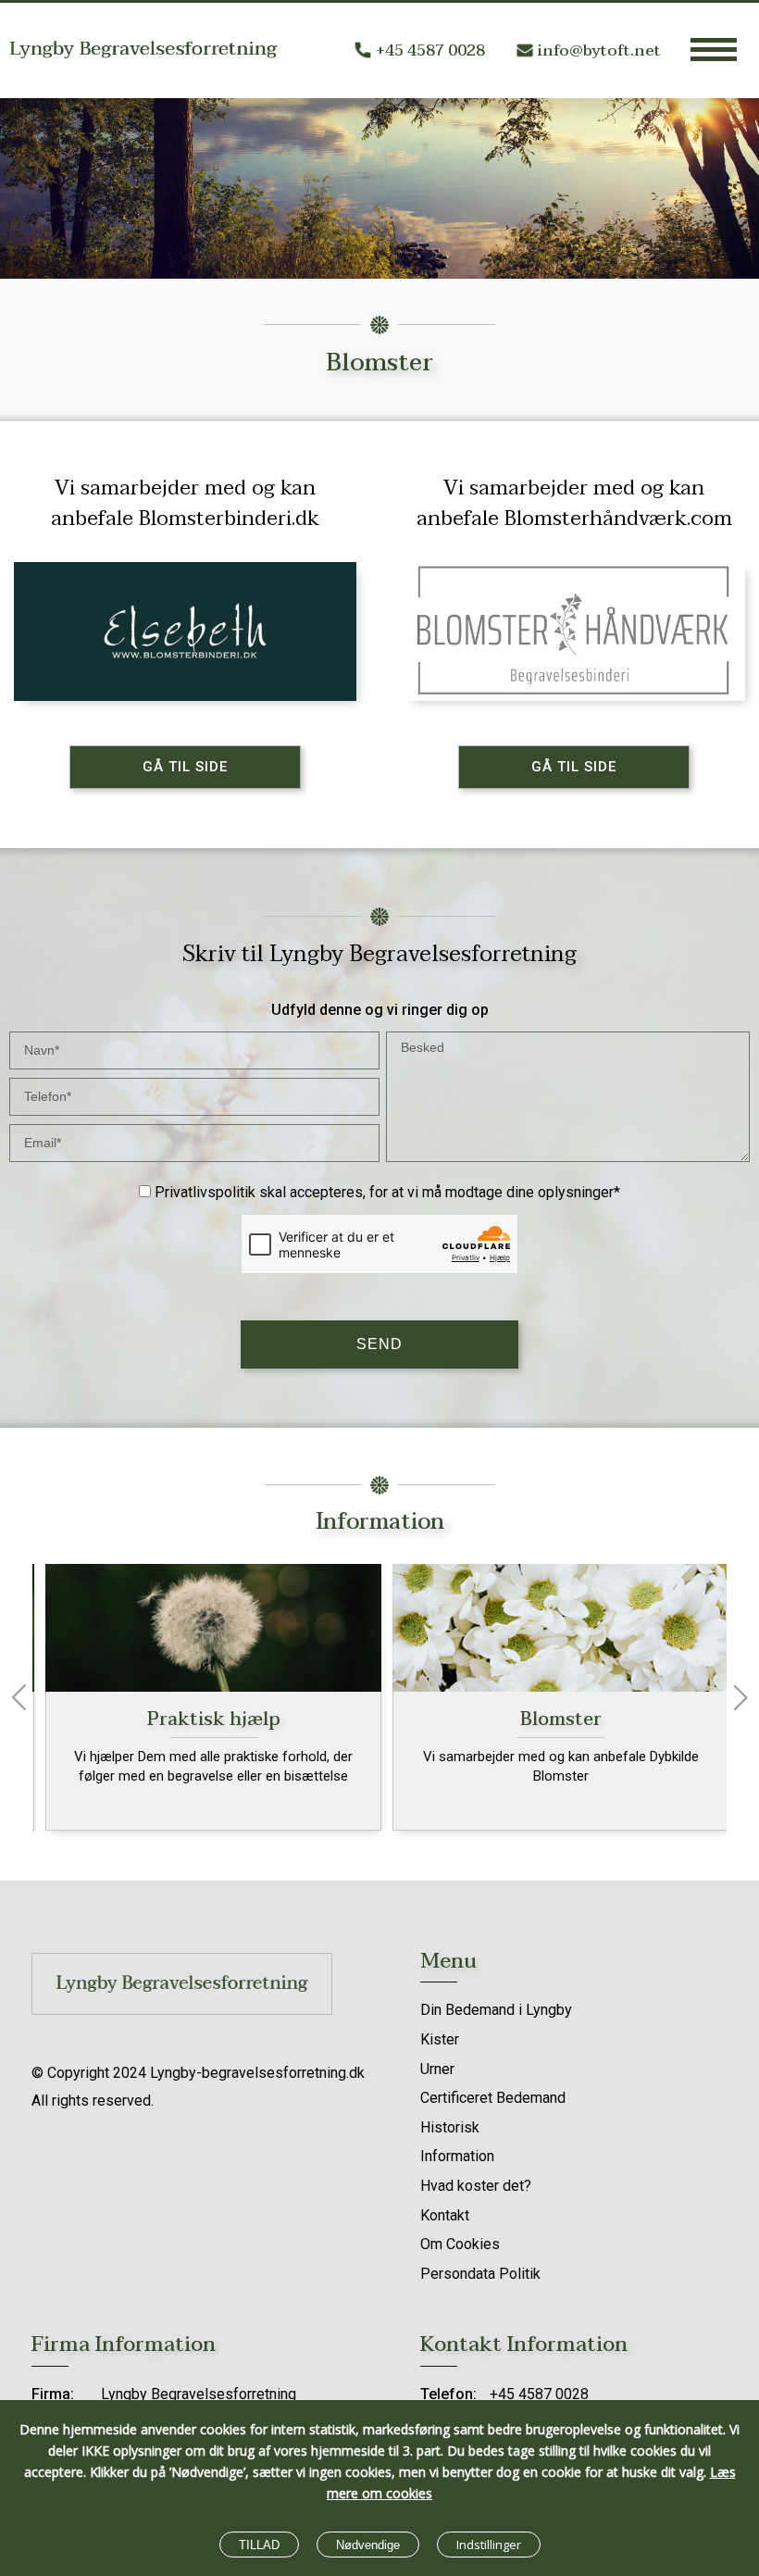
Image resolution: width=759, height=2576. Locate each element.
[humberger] (714, 49)
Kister (440, 2039)
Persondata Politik (480, 2274)
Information (457, 2156)
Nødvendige (368, 2545)
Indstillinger (489, 2545)
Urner (437, 2069)
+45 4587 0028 (430, 50)
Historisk (450, 2127)
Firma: (53, 2394)
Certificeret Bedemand (493, 2098)
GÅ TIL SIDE (185, 767)
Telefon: (448, 2394)
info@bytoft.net (599, 50)
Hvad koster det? (476, 2186)
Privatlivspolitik (205, 1192)
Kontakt (445, 2215)
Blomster (554, 1719)
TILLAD (259, 2545)
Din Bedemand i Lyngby (496, 2010)
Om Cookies (460, 2244)
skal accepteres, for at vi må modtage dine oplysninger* (387, 1192)
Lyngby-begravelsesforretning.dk (257, 2073)
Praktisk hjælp (206, 1719)
